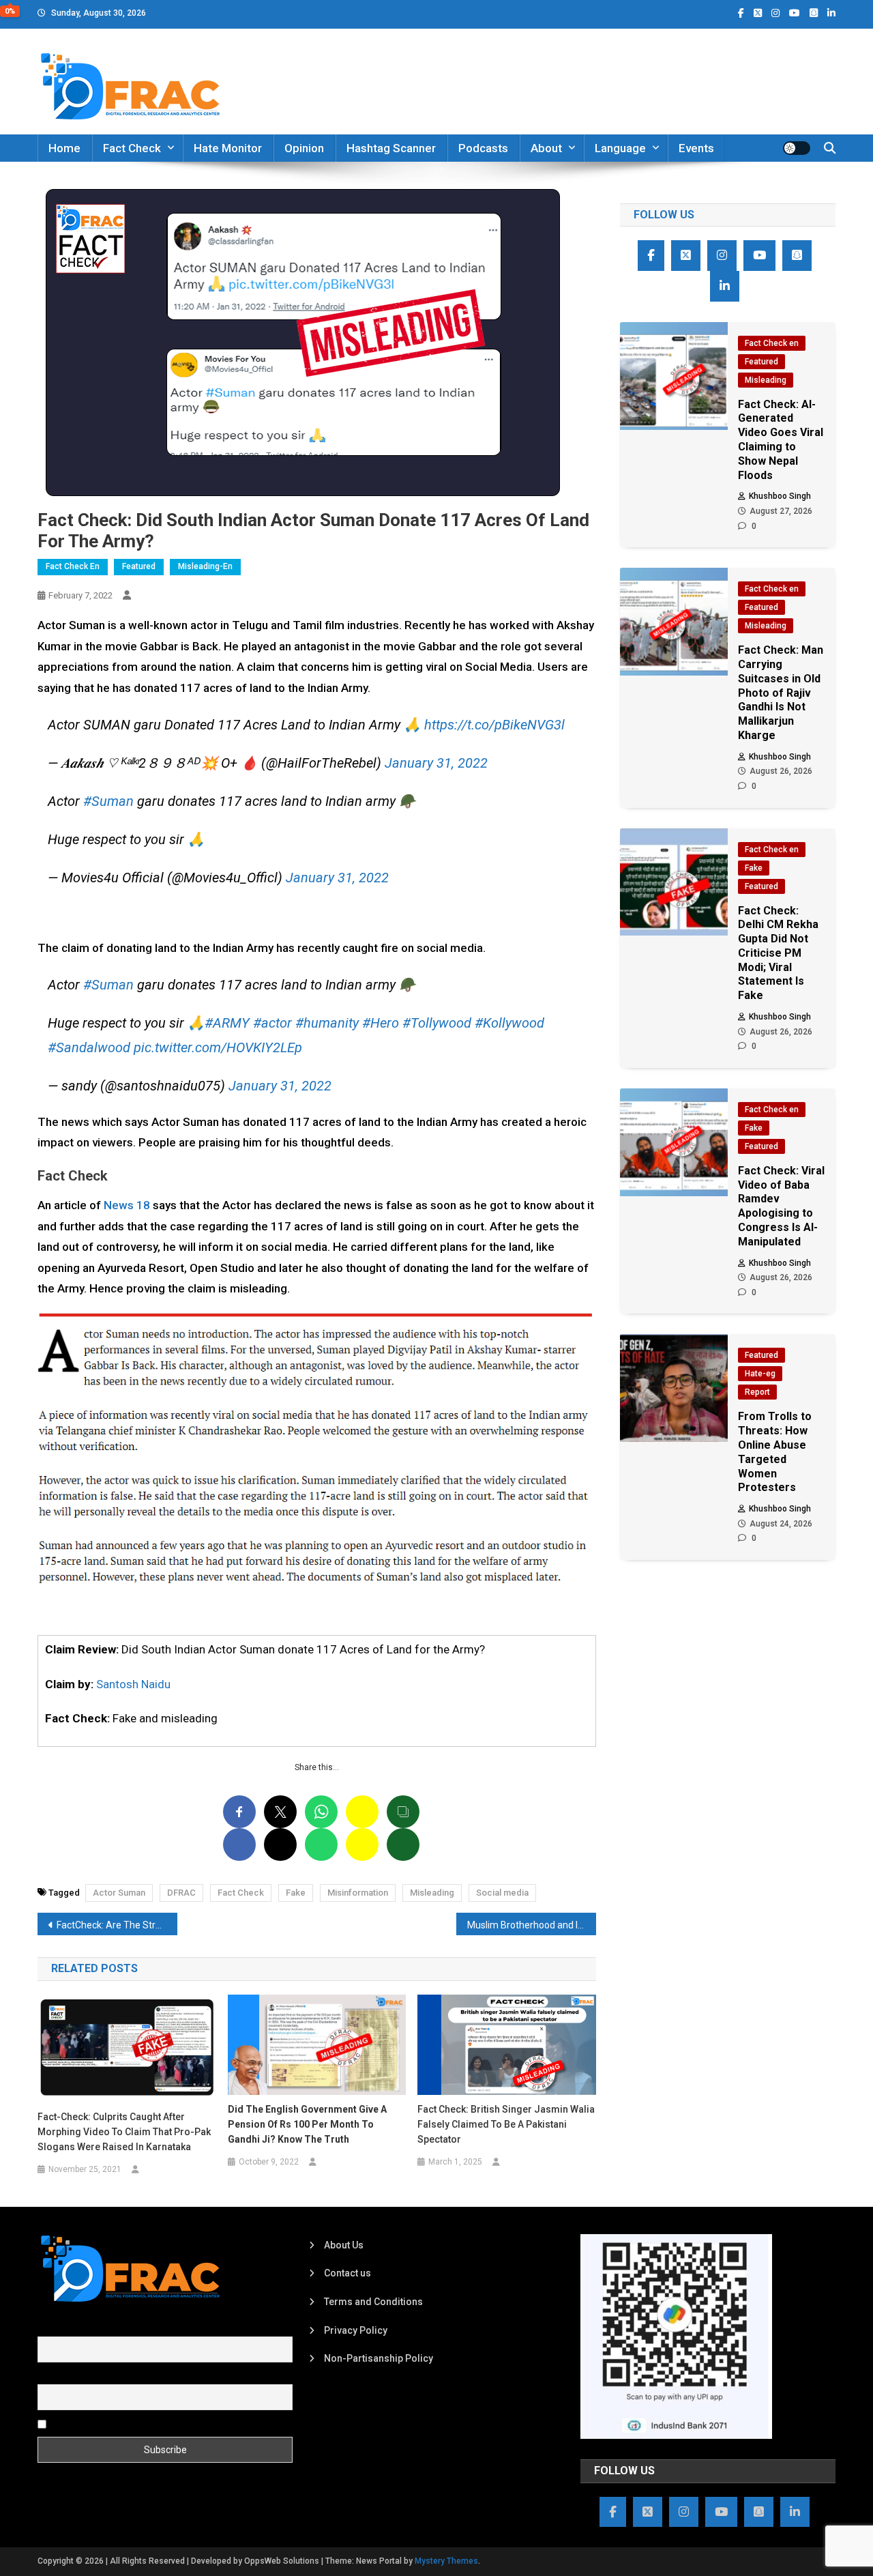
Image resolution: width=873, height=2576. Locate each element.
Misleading (432, 1893)
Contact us (347, 2273)
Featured (139, 566)
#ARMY (227, 1023)
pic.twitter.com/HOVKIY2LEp (218, 1047)
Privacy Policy (356, 2330)
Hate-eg (760, 1374)
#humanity (327, 1023)
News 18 (127, 1205)
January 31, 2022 (436, 763)
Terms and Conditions (373, 2302)
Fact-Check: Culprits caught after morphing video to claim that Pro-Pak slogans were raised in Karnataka (124, 2132)
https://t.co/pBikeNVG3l (494, 725)
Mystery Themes (446, 2561)
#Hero (381, 1023)
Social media (502, 1893)
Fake (296, 1893)
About (546, 148)
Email (49, 2376)
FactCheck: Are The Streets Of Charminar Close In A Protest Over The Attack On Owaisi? (117, 1925)
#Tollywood (437, 1023)
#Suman (108, 801)
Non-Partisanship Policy (379, 2358)
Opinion (304, 148)
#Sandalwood (89, 1047)
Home (64, 148)
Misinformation (358, 1893)
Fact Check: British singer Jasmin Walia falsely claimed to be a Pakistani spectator (506, 2124)
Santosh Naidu (133, 1684)
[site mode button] (797, 148)
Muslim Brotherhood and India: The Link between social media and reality (532, 1925)
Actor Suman (119, 1893)
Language (620, 148)
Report (757, 1392)
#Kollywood (509, 1023)
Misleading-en (205, 566)
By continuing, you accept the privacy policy (145, 2424)
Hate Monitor (228, 148)
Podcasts (483, 148)
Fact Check (132, 148)
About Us (344, 2245)
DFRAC (181, 1893)
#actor (272, 1023)
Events (696, 148)
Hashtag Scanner (391, 148)
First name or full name (87, 2329)
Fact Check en (73, 566)
